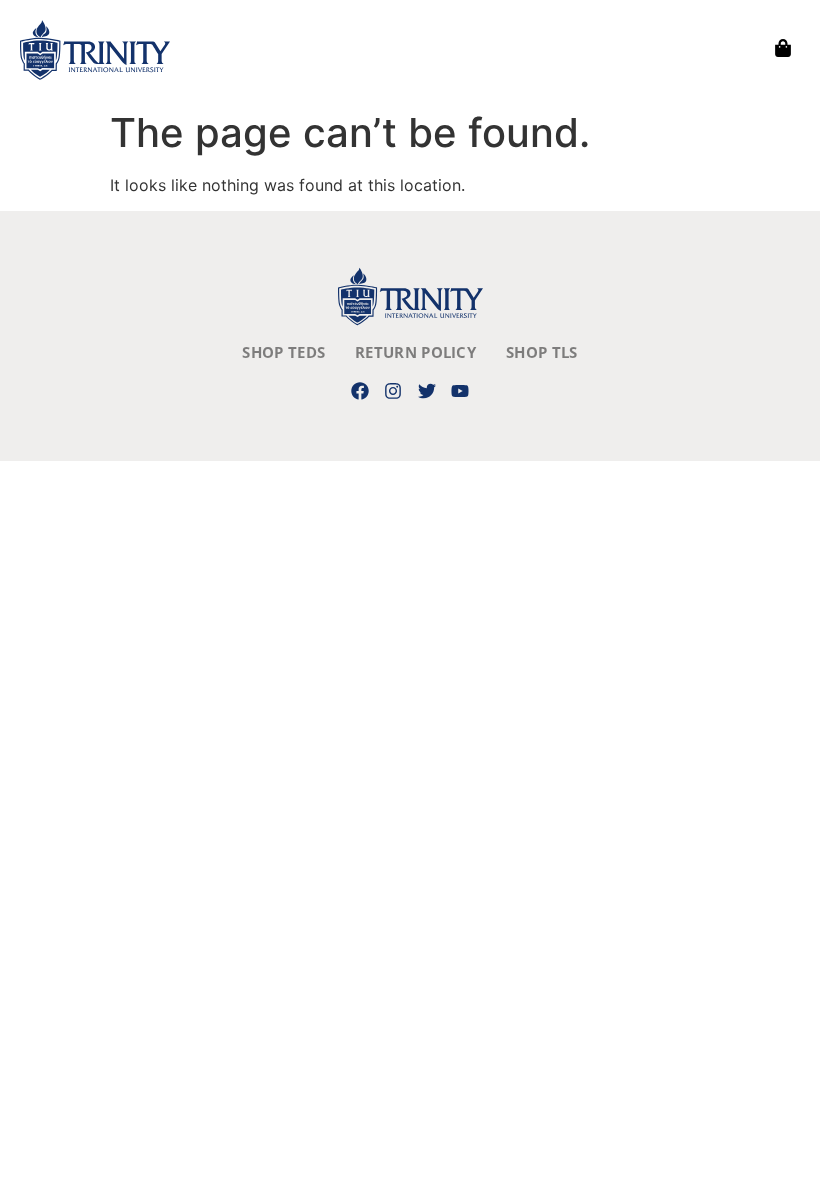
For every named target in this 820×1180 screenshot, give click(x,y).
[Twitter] (426, 390)
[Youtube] (459, 390)
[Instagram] (393, 390)
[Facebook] (360, 390)
